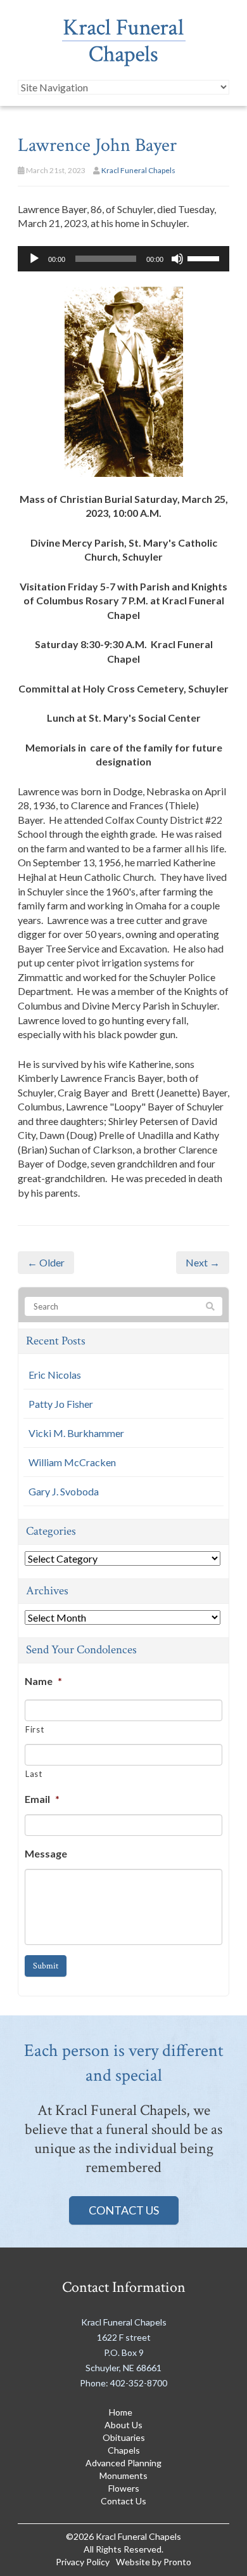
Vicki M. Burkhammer (76, 1433)
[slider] (205, 257)
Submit (46, 1966)
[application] (123, 259)
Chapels (124, 2450)
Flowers (124, 2488)
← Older (46, 1262)
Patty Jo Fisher (61, 1404)
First (35, 1729)
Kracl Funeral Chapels (138, 170)
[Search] (210, 1307)
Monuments (123, 2475)
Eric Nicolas (55, 1375)
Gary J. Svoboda (64, 1491)
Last (34, 1774)
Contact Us (124, 2210)
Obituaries (124, 2437)
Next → (203, 1262)
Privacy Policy (83, 2562)
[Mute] (177, 259)
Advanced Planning (123, 2463)
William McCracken (72, 1462)
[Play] (34, 259)
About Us (123, 2425)
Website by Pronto (154, 2562)
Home (121, 2412)
